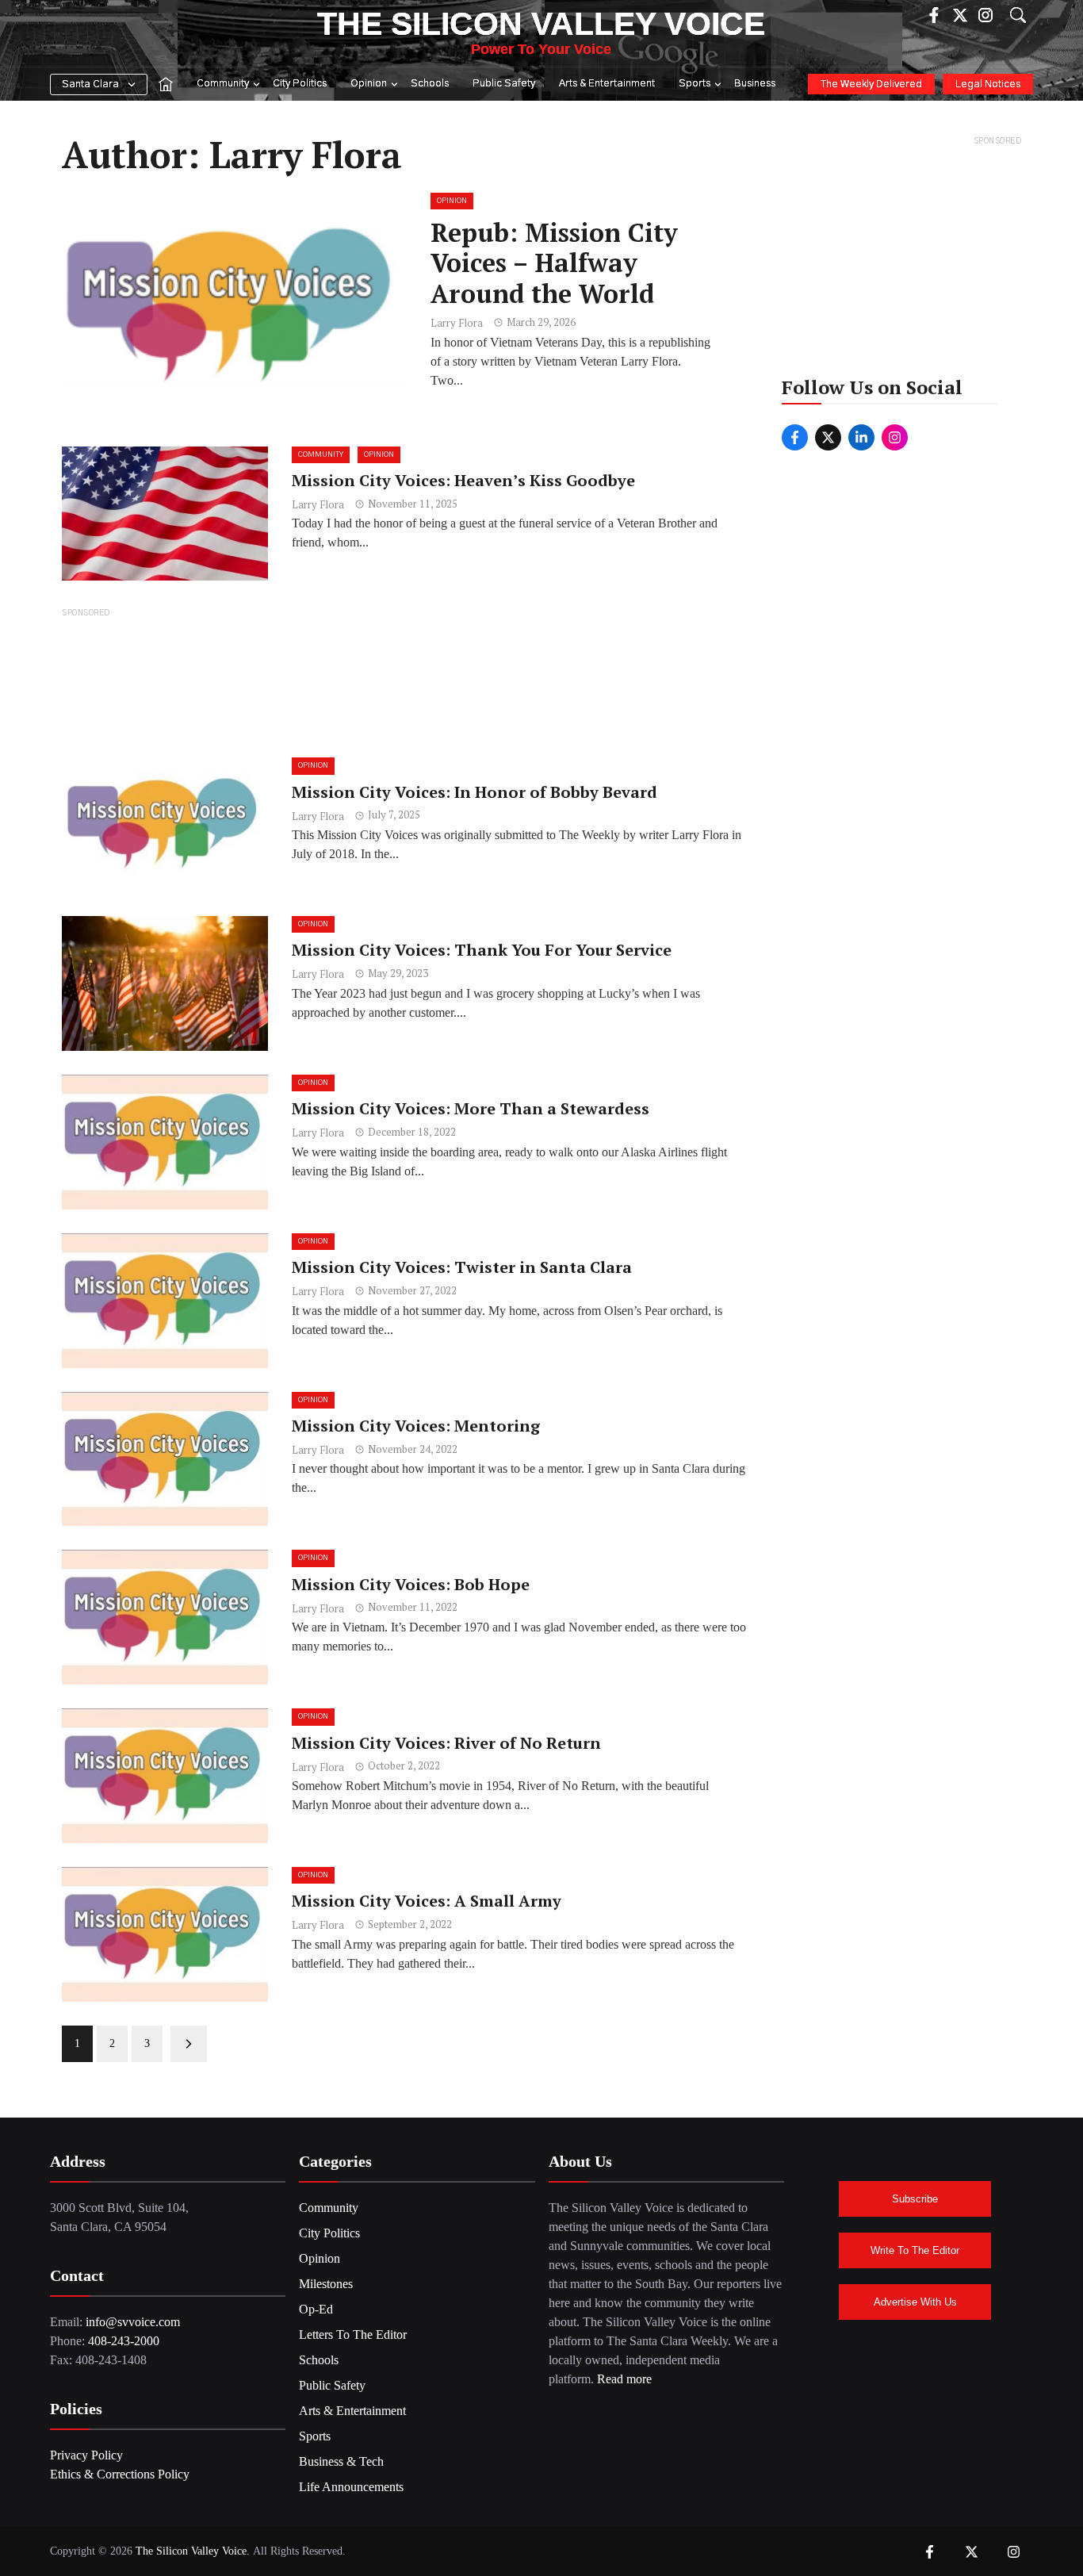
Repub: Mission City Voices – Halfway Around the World (554, 263)
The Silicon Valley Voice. (193, 2551)
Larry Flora (457, 323)
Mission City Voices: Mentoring (416, 1426)
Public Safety (504, 84)
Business (755, 84)
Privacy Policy (86, 2455)
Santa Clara (90, 84)
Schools (430, 84)
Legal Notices (988, 84)
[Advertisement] (404, 682)
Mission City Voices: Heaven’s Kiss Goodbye (463, 480)
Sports (695, 84)
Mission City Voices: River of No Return (446, 1743)
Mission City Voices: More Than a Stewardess (471, 1108)
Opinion (369, 84)
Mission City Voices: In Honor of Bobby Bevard (475, 792)
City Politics (300, 84)
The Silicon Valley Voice (541, 24)
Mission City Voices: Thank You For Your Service (482, 950)
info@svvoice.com (133, 2322)
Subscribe (915, 2199)
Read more (624, 2379)
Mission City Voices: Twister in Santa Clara (462, 1267)
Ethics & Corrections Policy (120, 2474)
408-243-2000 (124, 2341)
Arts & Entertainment (607, 84)
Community (223, 84)
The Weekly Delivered (871, 84)
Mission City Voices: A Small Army (427, 1901)
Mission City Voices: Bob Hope (411, 1584)
